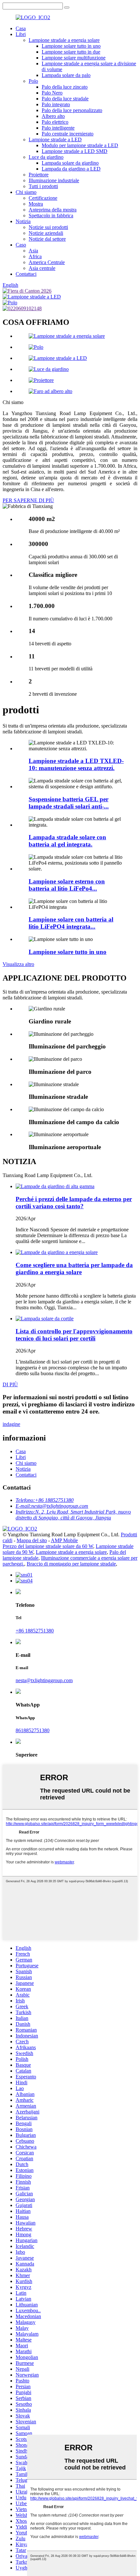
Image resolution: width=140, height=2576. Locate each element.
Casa (21, 28)
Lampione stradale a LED (55, 140)
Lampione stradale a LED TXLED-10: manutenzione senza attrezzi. (76, 764)
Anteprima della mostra (53, 210)
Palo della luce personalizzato (72, 110)
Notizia (23, 221)
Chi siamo (26, 192)
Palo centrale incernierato (68, 134)
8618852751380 (33, 1730)
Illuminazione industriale (54, 180)
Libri (21, 34)
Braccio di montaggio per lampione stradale (71, 1564)
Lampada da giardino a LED (71, 169)
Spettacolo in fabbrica (51, 216)
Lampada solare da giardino (70, 163)
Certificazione (43, 198)
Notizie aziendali (46, 233)
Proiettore (39, 175)
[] (67, 7)
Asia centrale (42, 268)
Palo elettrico (55, 122)
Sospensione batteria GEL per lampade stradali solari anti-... (69, 803)
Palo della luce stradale (65, 99)
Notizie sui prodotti (48, 227)
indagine (11, 1424)
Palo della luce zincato (65, 87)
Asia (33, 251)
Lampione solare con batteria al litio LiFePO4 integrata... (71, 923)
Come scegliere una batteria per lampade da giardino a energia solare (74, 1269)
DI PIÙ (10, 1384)
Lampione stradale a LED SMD (75, 151)
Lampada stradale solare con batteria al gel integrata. (67, 841)
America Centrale (47, 262)
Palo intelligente (58, 128)
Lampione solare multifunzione (74, 58)
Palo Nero (52, 93)
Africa (35, 256)
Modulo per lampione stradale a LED (80, 145)
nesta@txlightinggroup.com (44, 1680)
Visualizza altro (18, 964)
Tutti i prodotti (43, 186)
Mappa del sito (32, 1540)
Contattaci (26, 274)
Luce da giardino (46, 157)
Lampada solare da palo (66, 75)
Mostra (36, 204)
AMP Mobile (64, 1540)
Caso (21, 245)
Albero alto (53, 116)
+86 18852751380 (35, 1631)
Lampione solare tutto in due (71, 52)
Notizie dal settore (47, 239)
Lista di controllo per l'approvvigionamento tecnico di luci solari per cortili (74, 1335)
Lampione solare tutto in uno (71, 46)
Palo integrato (56, 104)
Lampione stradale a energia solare (64, 40)
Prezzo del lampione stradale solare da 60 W (48, 1546)
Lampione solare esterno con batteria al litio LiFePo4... (67, 885)
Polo (33, 81)
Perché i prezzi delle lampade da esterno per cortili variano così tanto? (74, 1203)
